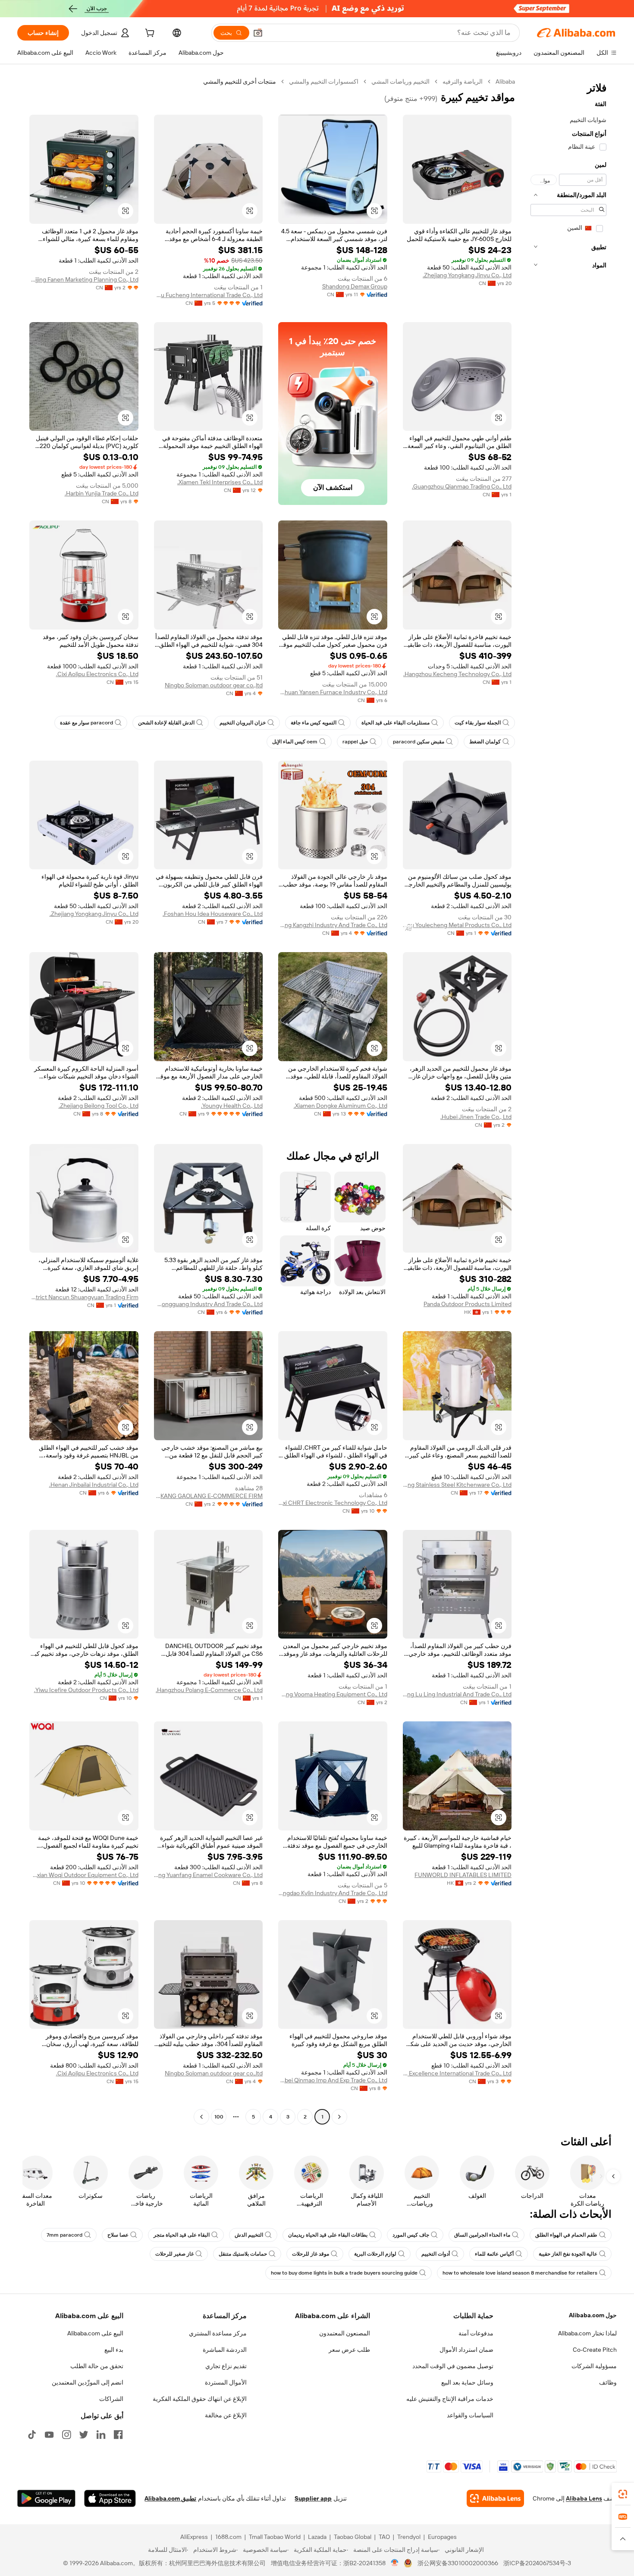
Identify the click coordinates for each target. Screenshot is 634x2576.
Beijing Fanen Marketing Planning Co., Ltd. (84, 279)
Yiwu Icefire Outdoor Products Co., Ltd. (86, 1690)
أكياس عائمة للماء (494, 2254)
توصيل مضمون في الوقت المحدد (453, 2366)
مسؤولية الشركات (594, 2366)
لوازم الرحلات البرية (375, 2254)
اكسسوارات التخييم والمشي (324, 81)
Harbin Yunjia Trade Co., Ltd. (102, 493)
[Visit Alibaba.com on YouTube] (49, 2435)
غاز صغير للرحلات (174, 2254)
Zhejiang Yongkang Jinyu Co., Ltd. (467, 275)
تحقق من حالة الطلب (97, 2366)
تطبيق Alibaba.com (170, 2498)
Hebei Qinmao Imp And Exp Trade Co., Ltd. (333, 2080)
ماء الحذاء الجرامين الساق (482, 2235)
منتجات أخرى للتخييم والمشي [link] (240, 81)
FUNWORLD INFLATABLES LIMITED (463, 1875)
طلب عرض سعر (349, 2350)
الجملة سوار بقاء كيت (478, 723)
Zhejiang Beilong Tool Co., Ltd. (99, 1106)
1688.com (228, 2537)
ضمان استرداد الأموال (466, 2350)
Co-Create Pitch (595, 2350)
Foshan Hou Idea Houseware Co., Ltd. (213, 914)
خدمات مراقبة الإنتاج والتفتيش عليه (450, 2399)
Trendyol (409, 2537)
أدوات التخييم (436, 2254)
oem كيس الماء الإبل (295, 742)
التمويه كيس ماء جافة (314, 723)
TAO (384, 2537)
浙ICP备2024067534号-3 (537, 2563)
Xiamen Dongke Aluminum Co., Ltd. (341, 1106)
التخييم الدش (249, 2235)
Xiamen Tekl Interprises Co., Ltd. (220, 482)
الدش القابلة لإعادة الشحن (166, 723)
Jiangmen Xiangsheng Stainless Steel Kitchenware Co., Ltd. (457, 1485)
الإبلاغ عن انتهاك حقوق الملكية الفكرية (200, 2399)
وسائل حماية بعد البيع (467, 2382)
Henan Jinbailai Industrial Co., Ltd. (94, 1485)
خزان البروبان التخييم (243, 723)
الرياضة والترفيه (463, 81)
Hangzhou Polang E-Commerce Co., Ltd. (209, 1690)
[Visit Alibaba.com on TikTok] (32, 2435)
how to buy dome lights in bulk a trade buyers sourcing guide (344, 2273)
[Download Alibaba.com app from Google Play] (46, 2498)
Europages (442, 2537)
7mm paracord (64, 2235)
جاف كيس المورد (411, 2235)
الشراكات (111, 2399)
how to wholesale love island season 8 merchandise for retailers (520, 2273)
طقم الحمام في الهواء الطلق (566, 2235)
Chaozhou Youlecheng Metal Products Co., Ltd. (457, 925)
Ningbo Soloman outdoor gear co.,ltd (214, 685)
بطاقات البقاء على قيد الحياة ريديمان (328, 2235)
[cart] (149, 34)
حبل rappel (355, 742)
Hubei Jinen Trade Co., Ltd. (476, 1117)
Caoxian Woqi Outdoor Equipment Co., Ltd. (84, 1875)
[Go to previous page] (339, 2117)
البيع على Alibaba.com (95, 2333)
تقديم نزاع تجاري (226, 2366)
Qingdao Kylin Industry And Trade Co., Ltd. (333, 1893)
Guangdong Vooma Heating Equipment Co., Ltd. (333, 1694)
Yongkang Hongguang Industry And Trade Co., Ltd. (209, 1304)
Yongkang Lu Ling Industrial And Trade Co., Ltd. (457, 1694)
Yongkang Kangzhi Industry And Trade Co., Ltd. (333, 925)
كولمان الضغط (485, 742)
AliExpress (194, 2537)
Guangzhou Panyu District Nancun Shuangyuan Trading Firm (84, 1297)
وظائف (608, 2382)
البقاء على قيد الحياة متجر (182, 2235)
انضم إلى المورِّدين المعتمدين (88, 2382)
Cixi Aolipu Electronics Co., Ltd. (97, 674)
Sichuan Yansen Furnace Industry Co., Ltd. (333, 692)
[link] (623, 2494)
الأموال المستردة (226, 2382)
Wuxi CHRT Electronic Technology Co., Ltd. (333, 1503)
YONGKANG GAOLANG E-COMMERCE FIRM (209, 1496)
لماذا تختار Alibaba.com (587, 2333)
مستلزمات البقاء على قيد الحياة (395, 723)
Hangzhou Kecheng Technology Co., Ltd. (457, 674)
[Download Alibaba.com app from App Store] (110, 2498)
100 (219, 2117)
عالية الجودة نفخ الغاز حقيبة (568, 2254)
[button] (258, 33)
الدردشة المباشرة (225, 2350)
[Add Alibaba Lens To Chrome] (495, 2498)
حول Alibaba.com (593, 2315)
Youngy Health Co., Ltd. (232, 1106)
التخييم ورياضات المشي (400, 81)
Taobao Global (353, 2537)
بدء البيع (114, 2350)
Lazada (317, 2537)
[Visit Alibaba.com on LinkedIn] (101, 2435)
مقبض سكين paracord (419, 742)
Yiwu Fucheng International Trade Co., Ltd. (209, 295)
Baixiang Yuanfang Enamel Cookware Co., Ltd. (209, 1875)
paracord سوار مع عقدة (86, 723)
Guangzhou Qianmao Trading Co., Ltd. (462, 486)
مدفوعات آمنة (476, 2333)
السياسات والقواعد (470, 2415)
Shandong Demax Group (355, 286)
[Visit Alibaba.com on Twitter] (84, 2435)
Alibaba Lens (584, 2498)
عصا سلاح (118, 2235)
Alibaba (505, 81)
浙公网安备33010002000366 (458, 2563)
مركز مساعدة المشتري (218, 2333)
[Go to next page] (201, 2117)
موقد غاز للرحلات (311, 2254)
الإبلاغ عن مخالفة (226, 2415)
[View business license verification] (395, 2563)
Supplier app (313, 2498)
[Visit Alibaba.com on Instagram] (66, 2435)
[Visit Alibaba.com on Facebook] (118, 2435)
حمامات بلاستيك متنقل (243, 2254)
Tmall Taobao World (275, 2537)
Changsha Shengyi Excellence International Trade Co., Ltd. (457, 2073)
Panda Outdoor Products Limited (468, 1304)
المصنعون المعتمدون (345, 2333)
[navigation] (568, 1100)
